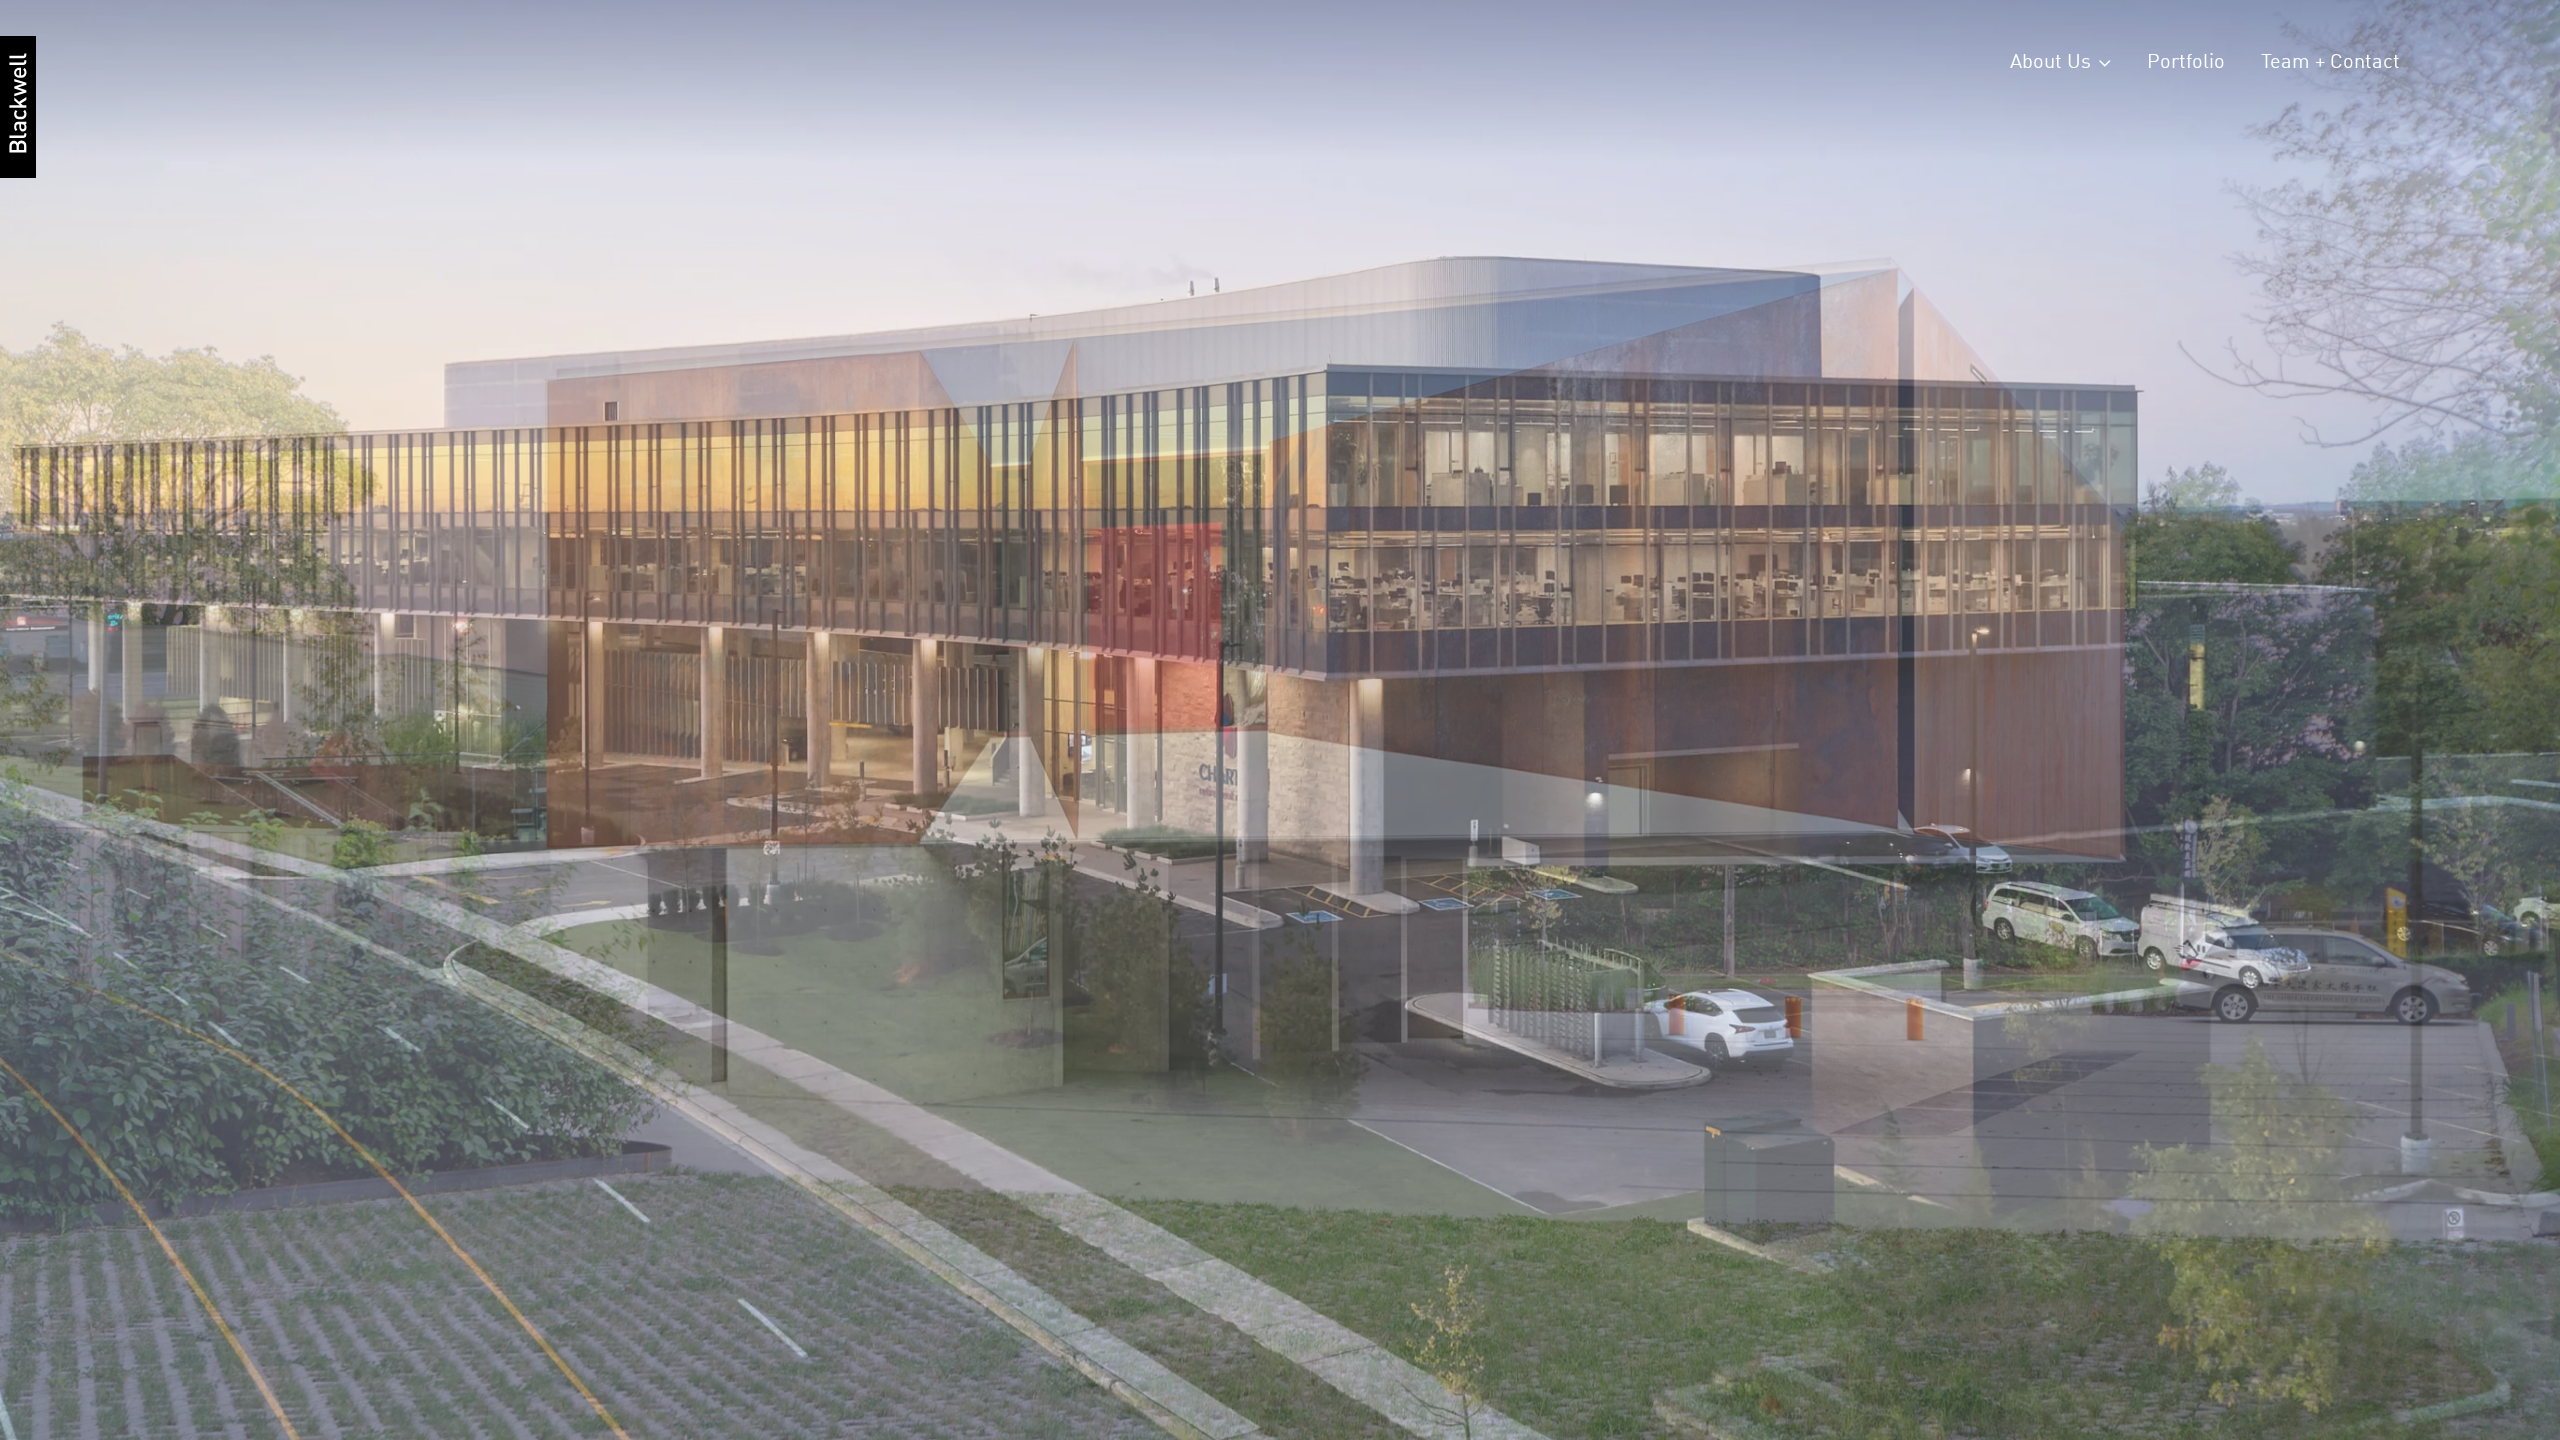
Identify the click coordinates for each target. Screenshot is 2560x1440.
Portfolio (2186, 63)
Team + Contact (2330, 63)
